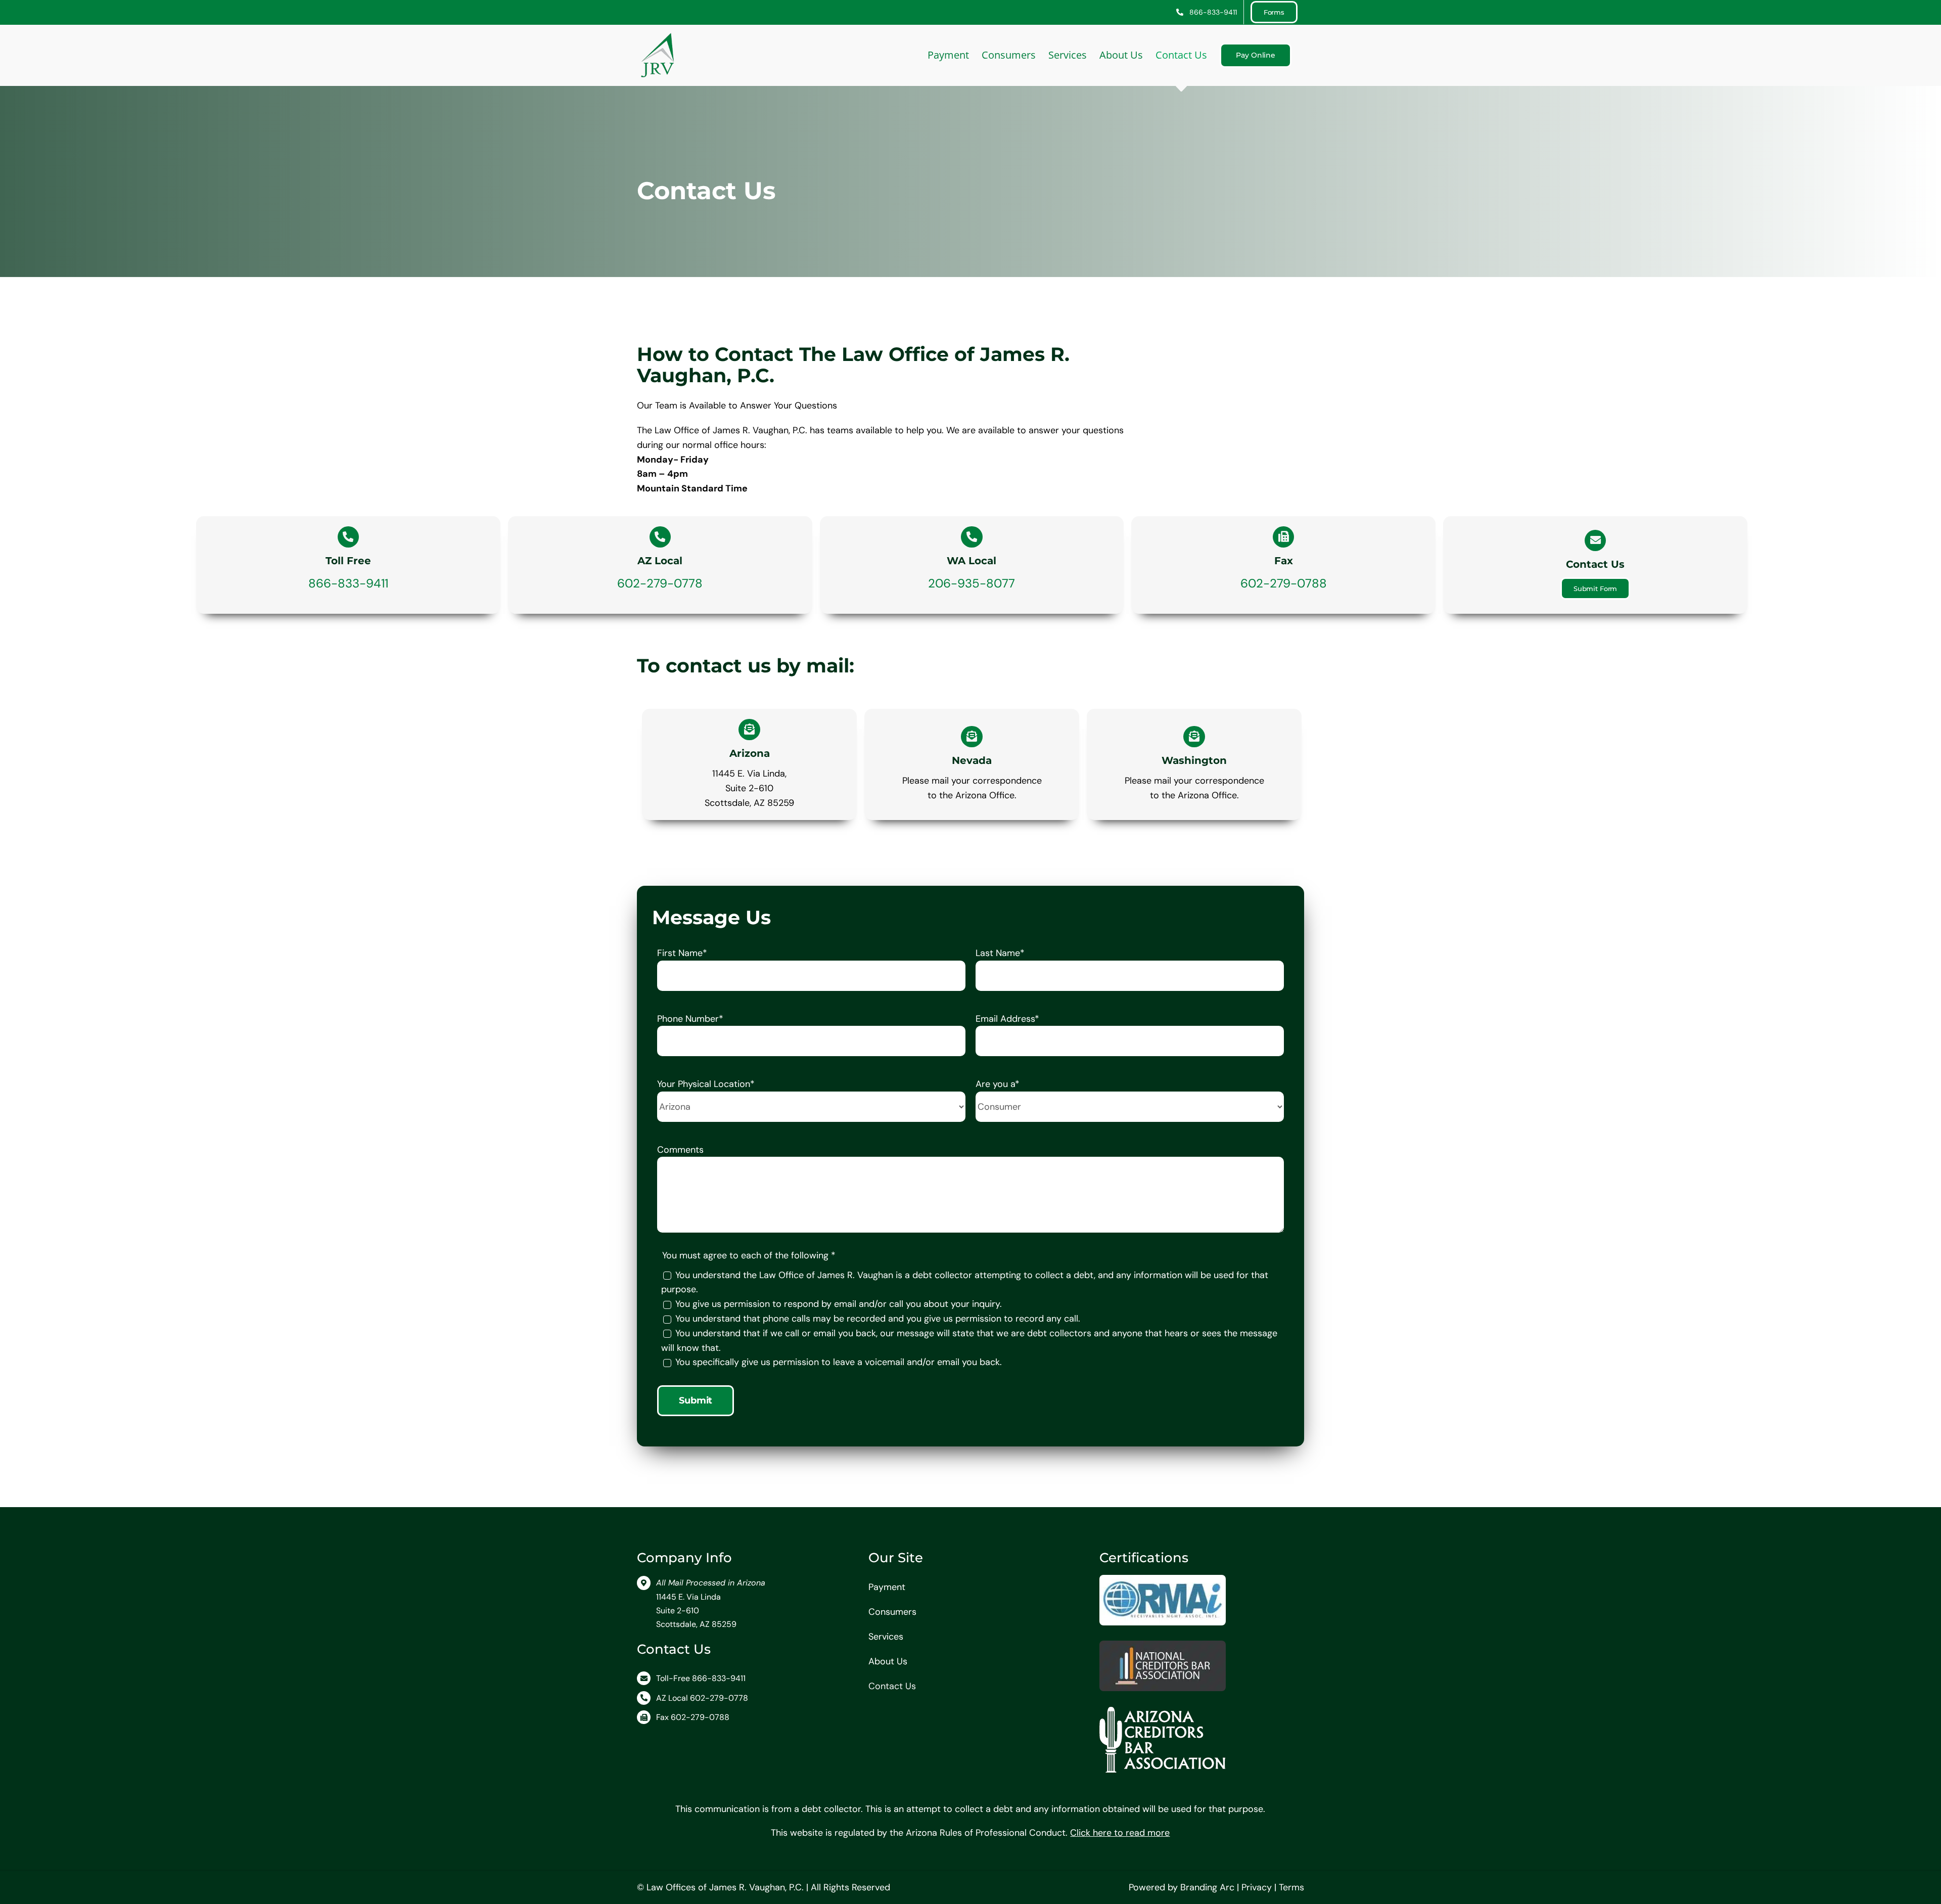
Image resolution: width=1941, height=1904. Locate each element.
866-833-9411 (348, 583)
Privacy (1257, 1887)
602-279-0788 (1284, 583)
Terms (1291, 1887)
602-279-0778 (660, 583)
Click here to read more (1120, 1833)
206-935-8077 (972, 583)
